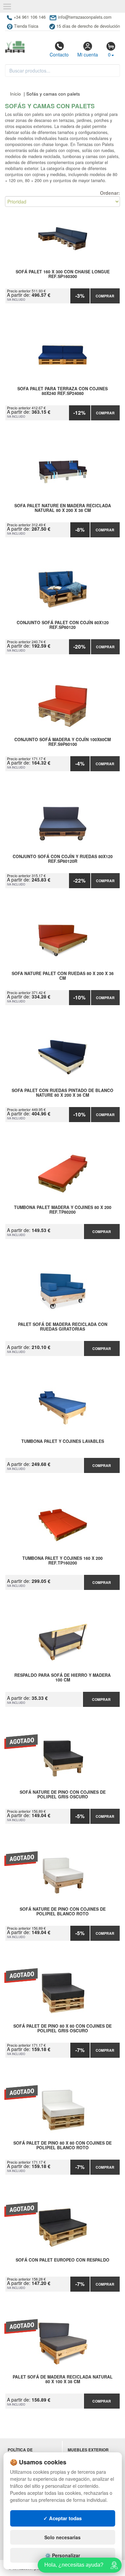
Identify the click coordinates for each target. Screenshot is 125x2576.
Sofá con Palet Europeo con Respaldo (62, 2260)
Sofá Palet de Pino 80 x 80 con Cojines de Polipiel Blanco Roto (62, 2146)
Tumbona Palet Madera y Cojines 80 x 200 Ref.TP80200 (63, 1210)
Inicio (15, 94)
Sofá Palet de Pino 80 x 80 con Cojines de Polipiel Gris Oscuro (62, 2029)
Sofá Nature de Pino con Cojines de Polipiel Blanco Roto (63, 1912)
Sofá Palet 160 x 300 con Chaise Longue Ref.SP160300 (63, 274)
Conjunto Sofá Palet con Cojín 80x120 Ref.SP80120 (63, 625)
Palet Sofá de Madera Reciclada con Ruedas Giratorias (63, 1327)
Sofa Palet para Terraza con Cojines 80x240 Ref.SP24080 (62, 391)
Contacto (59, 54)
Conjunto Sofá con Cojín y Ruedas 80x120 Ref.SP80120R (63, 859)
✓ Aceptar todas (62, 2518)
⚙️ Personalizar (62, 2555)
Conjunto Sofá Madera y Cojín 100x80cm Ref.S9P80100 (62, 742)
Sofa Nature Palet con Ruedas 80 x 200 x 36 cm (63, 976)
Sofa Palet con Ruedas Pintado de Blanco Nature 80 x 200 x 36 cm (62, 1093)
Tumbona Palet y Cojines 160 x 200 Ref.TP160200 (62, 1561)
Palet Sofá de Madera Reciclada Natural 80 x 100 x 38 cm (63, 2380)
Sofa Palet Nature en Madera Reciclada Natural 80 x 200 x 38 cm (63, 508)
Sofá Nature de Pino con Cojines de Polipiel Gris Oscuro (63, 1795)
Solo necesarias (62, 2537)
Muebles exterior (88, 2450)
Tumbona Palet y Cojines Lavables (63, 1442)
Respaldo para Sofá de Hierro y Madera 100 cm (62, 1678)
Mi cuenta (88, 54)
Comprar (105, 296)
